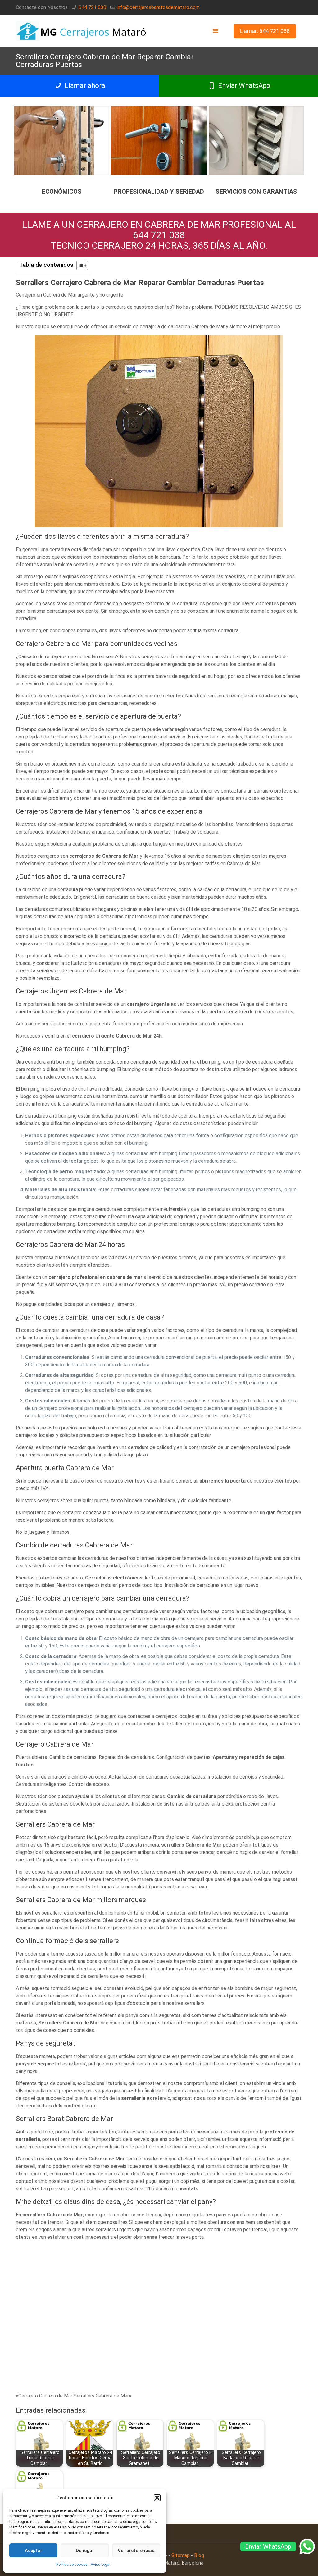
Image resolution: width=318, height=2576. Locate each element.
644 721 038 (92, 7)
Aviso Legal (100, 2565)
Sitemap (181, 2555)
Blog (199, 2555)
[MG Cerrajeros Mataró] (82, 31)
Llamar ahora (84, 86)
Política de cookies (72, 2565)
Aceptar (34, 2551)
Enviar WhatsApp (243, 86)
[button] (157, 2498)
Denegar (85, 2551)
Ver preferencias (136, 2551)
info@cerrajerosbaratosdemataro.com (158, 7)
